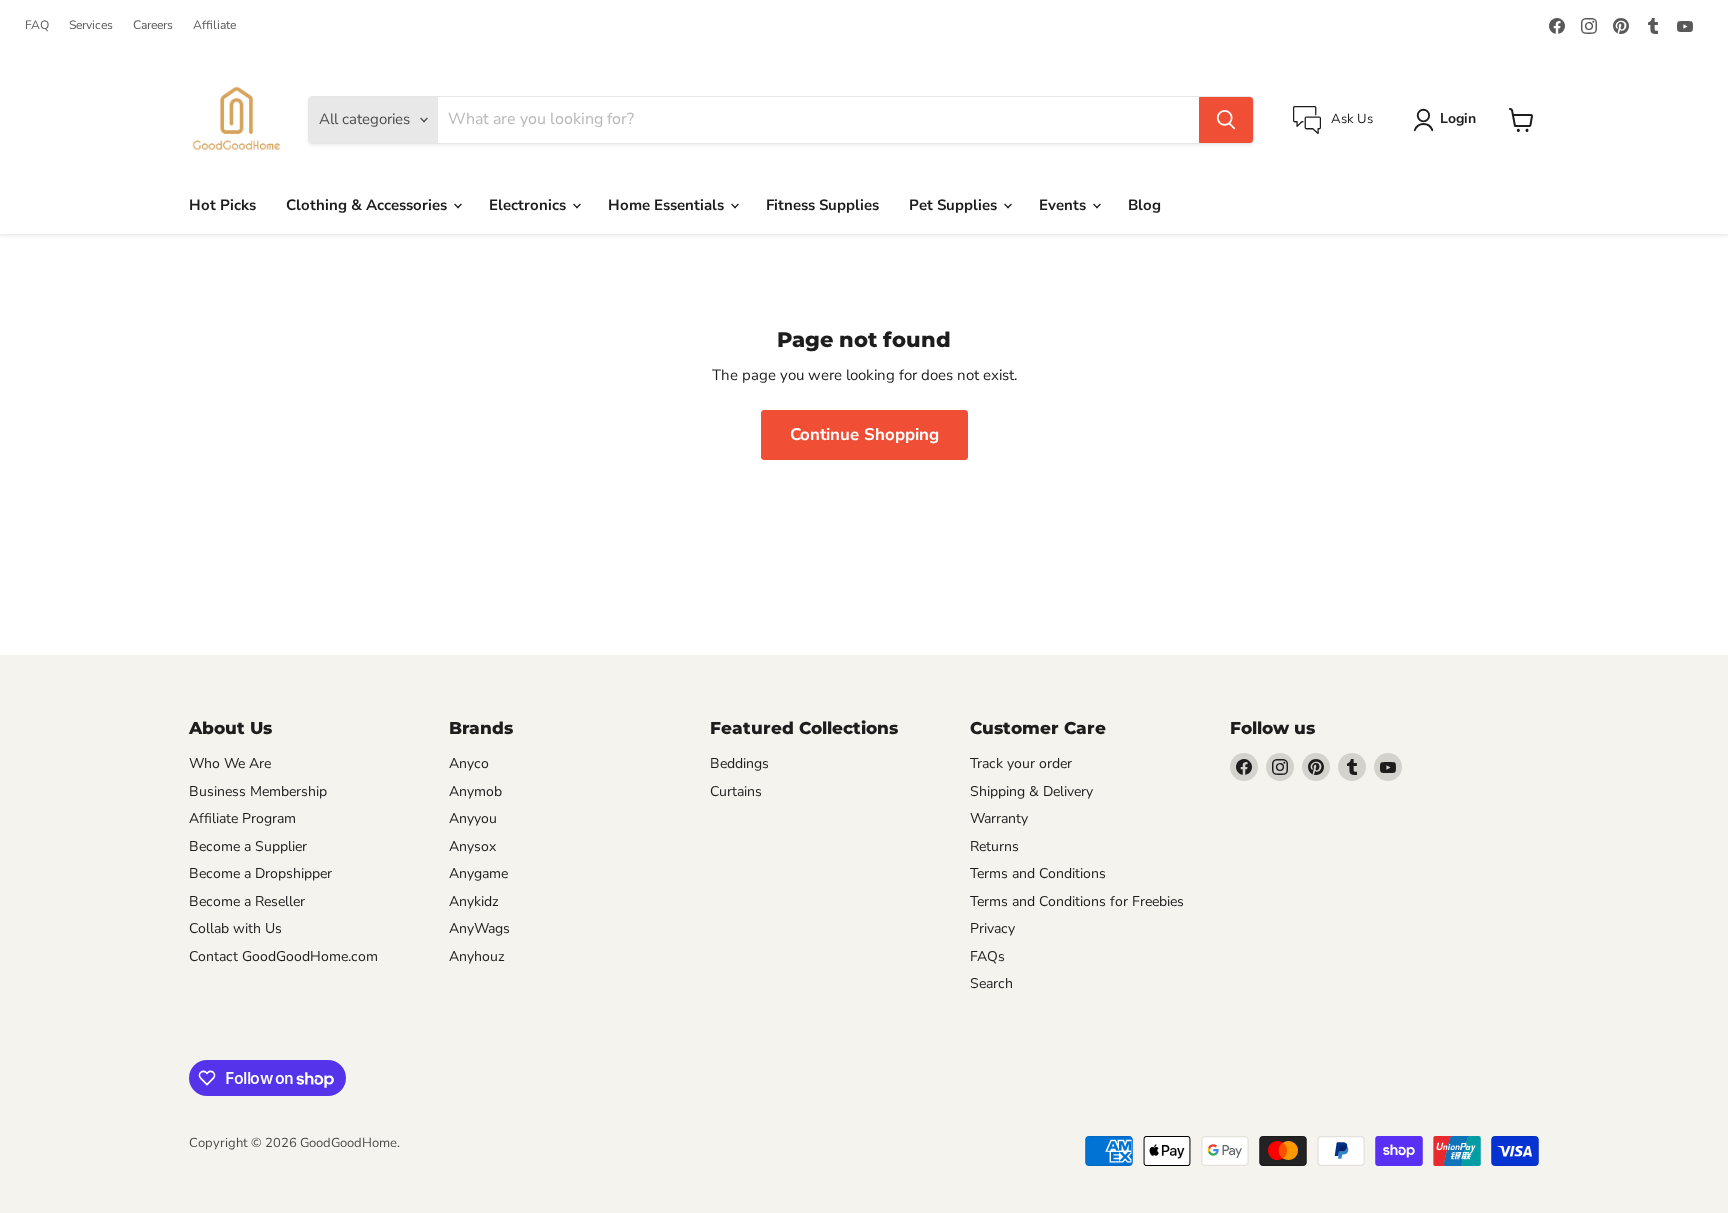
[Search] (1226, 120)
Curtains (736, 791)
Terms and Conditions (1038, 873)
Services (91, 25)
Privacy (992, 928)
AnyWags (479, 928)
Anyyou (473, 818)
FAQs (987, 956)
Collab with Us (235, 928)
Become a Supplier (248, 846)
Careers (153, 25)
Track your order (1021, 763)
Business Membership (258, 791)
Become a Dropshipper (260, 873)
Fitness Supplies (822, 205)
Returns (994, 846)
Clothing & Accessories (368, 205)
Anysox (472, 846)
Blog (1144, 205)
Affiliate (214, 25)
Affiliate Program (242, 818)
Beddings (739, 763)
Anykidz (474, 901)
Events (1064, 205)
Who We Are (230, 763)
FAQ (37, 25)
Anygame (478, 873)
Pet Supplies (955, 205)
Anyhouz (477, 956)
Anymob (475, 791)
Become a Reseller (247, 901)
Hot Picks (222, 205)
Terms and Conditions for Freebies (1077, 901)
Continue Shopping (864, 434)
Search (991, 983)
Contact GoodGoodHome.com (283, 956)
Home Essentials (668, 205)
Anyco (469, 763)
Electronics (529, 205)
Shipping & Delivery (1031, 791)
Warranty (999, 818)
